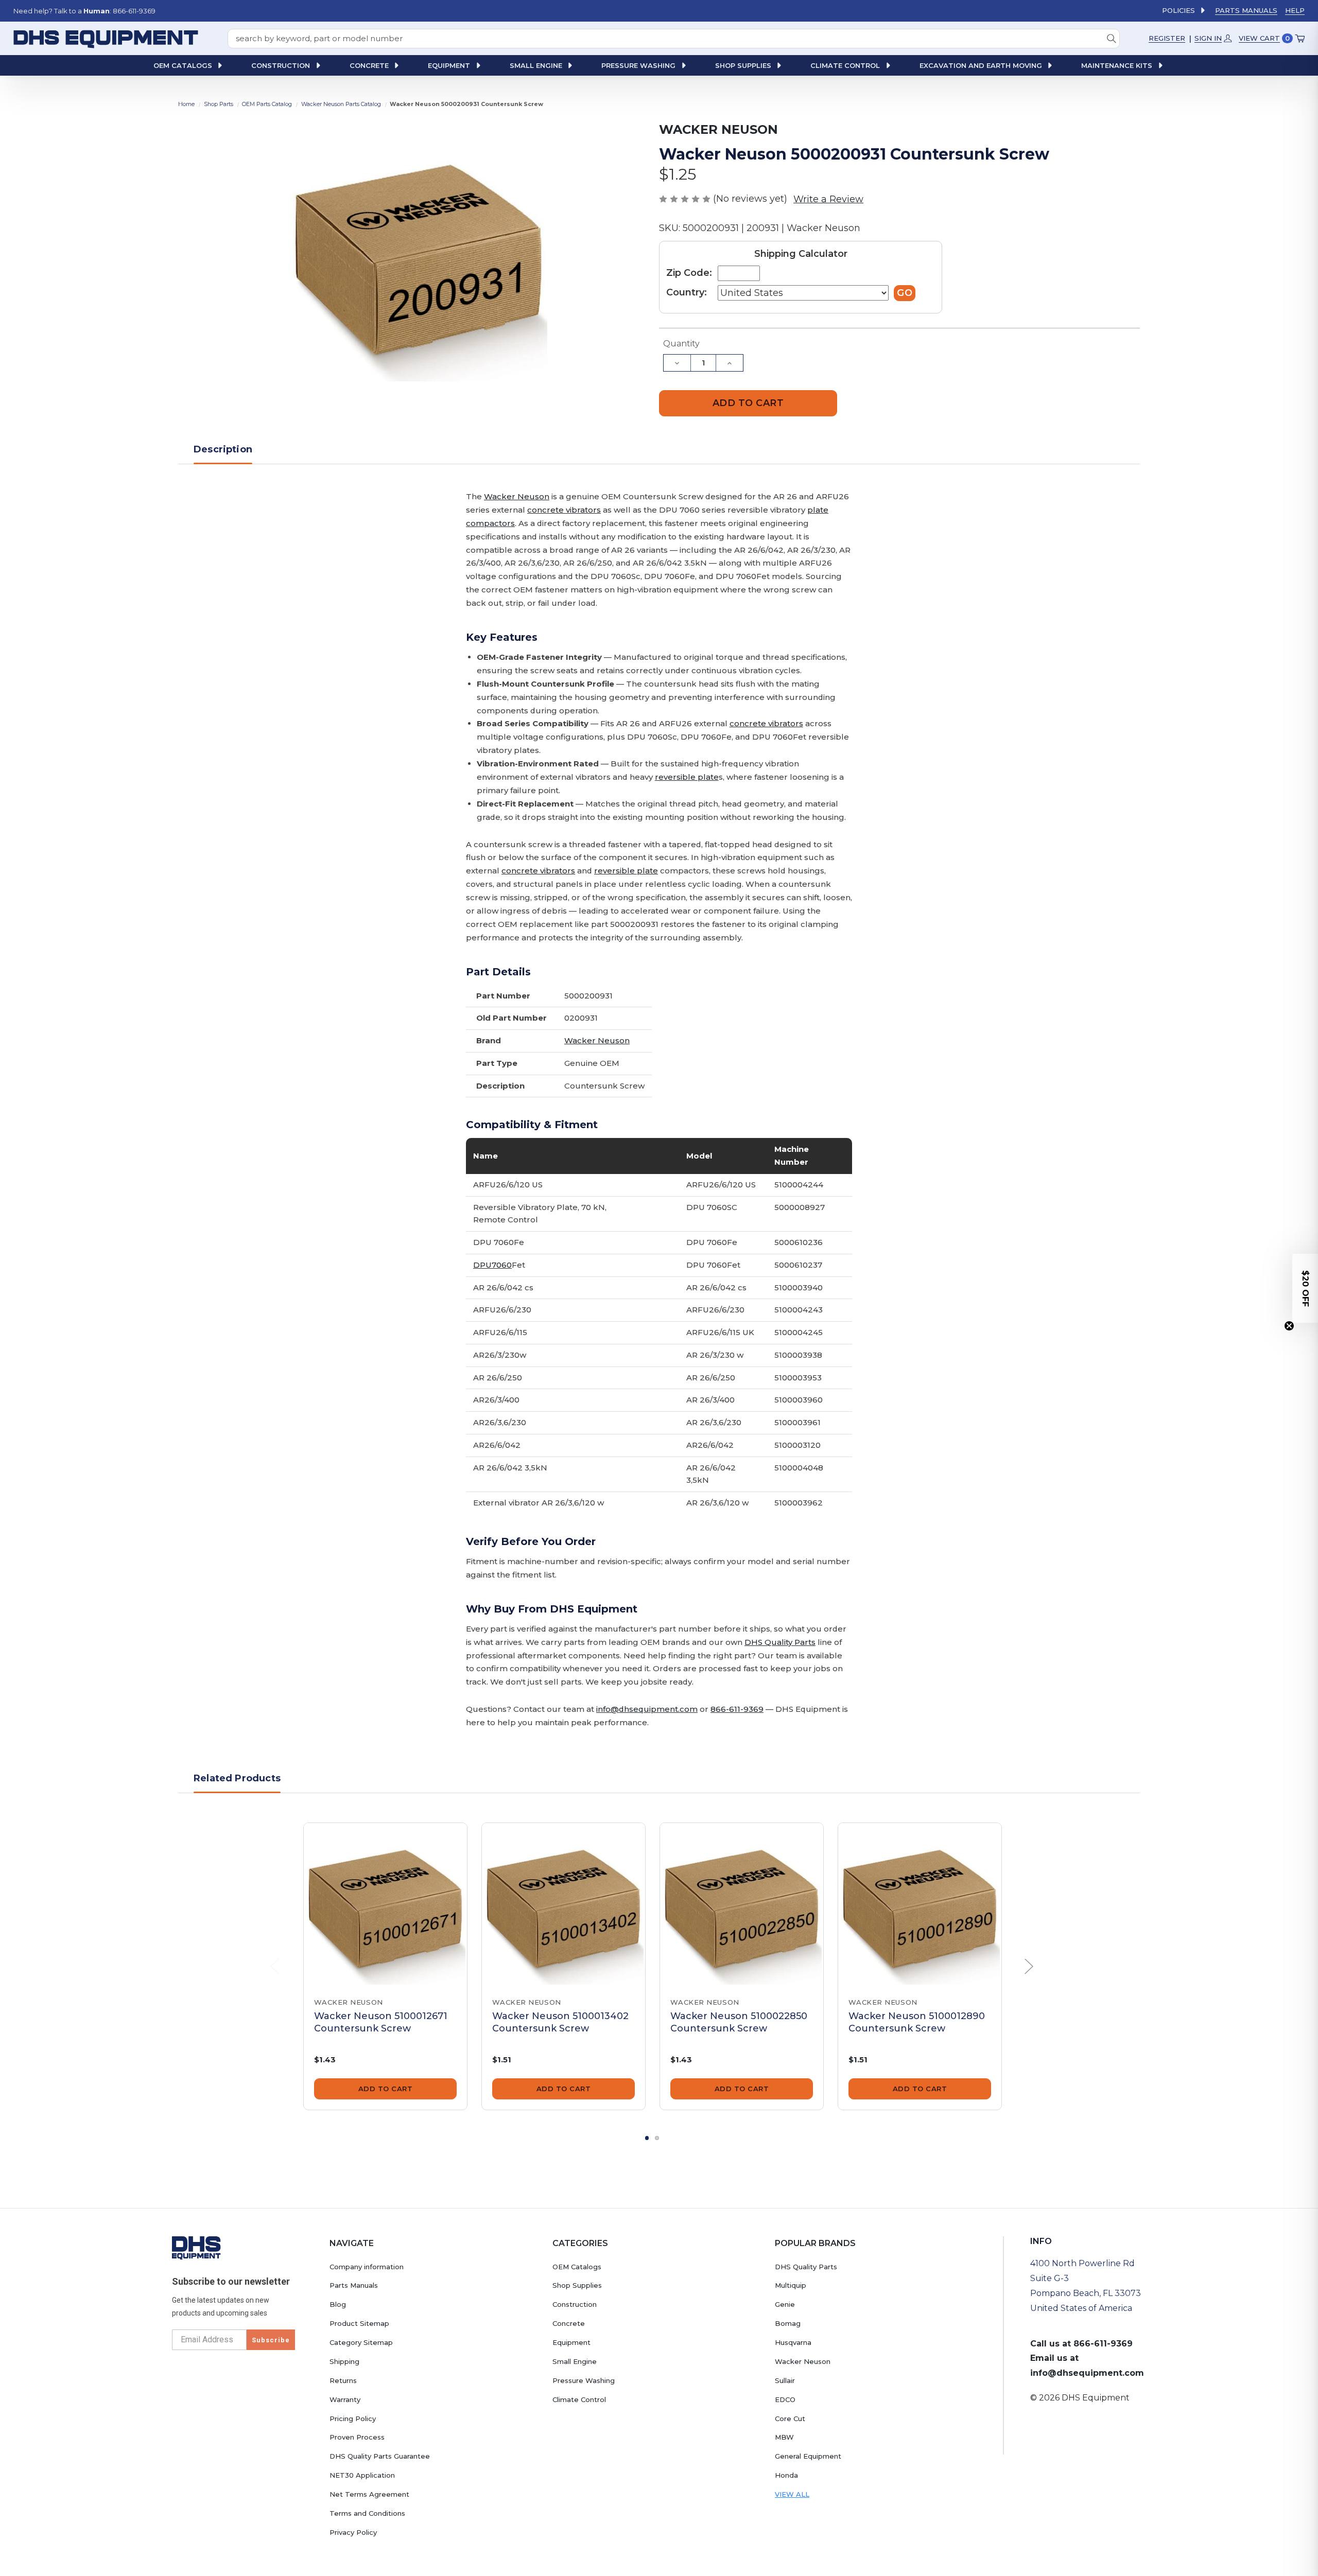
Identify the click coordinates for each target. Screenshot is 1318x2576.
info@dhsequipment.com (647, 1709)
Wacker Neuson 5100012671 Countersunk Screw (381, 2022)
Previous (275, 1967)
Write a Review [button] (828, 199)
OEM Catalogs (577, 2267)
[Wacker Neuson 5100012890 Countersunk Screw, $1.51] (920, 1905)
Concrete (569, 2323)
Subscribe (271, 2340)
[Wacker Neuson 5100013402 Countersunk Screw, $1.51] (563, 1905)
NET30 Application (362, 2475)
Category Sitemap (361, 2342)
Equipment (571, 2342)
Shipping (344, 2361)
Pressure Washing (584, 2380)
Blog (338, 2304)
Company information (367, 2267)
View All (792, 2494)
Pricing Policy (353, 2419)
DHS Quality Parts (780, 1642)
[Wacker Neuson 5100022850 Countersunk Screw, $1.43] (742, 1905)
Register (1167, 38)
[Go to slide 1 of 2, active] (647, 2138)
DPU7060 (492, 1265)
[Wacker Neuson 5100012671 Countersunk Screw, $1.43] (385, 1905)
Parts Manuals (1246, 10)
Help (1295, 10)
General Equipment (808, 2456)
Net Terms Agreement (369, 2494)
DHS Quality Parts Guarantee (380, 2456)
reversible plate (687, 777)
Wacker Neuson (517, 496)
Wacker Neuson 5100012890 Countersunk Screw (917, 2022)
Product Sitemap (359, 2323)
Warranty (345, 2399)
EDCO (785, 2399)
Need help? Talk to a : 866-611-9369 (84, 11)
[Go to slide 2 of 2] (657, 2138)
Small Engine (575, 2361)
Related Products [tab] (237, 1778)
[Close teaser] (1289, 1326)
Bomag (788, 2323)
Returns (343, 2380)
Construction (575, 2304)
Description (223, 449)
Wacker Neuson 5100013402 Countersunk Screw (560, 2022)
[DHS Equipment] (196, 2248)
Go (905, 293)
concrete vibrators (564, 510)
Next (1029, 1967)
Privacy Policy (353, 2532)
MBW (784, 2437)
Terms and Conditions (367, 2513)
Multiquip (791, 2285)
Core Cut (790, 2419)
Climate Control (579, 2399)
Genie (785, 2304)
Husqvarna (793, 2342)
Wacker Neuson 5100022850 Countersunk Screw (739, 2022)
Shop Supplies (577, 2285)
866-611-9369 (737, 1709)
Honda (786, 2475)
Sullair (785, 2380)
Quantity (681, 344)
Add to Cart (386, 2089)
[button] (1305, 1288)
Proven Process (357, 2437)
